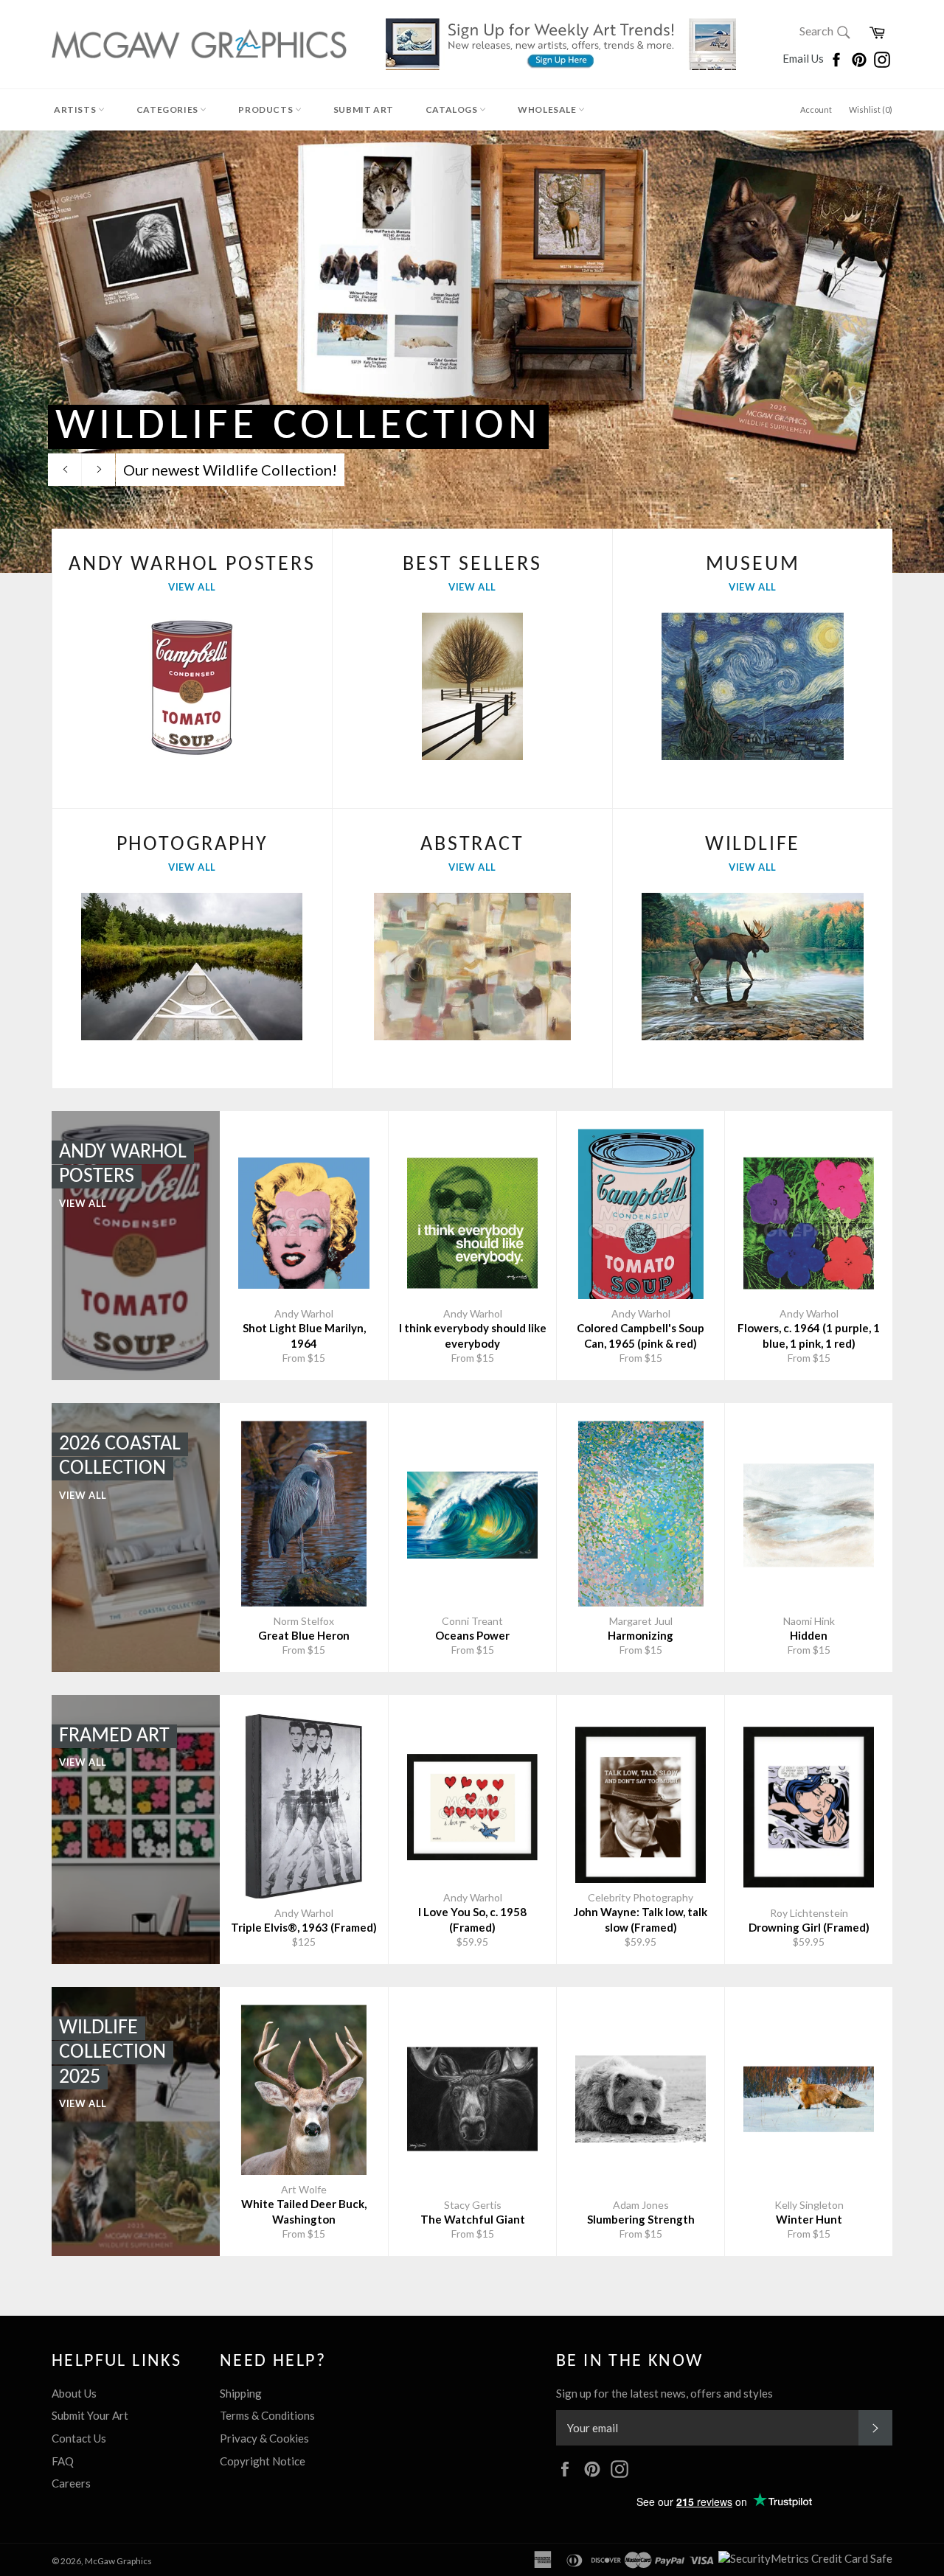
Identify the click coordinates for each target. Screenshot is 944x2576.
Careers (71, 2483)
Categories (169, 109)
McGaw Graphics (118, 2561)
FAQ (63, 2461)
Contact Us (79, 2438)
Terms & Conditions (267, 2415)
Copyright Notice (263, 2461)
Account (816, 109)
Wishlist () (871, 109)
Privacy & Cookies (264, 2438)
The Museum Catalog (399, 426)
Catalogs (452, 109)
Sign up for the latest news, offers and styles (664, 2393)
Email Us (804, 58)
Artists (76, 109)
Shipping (241, 2393)
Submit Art (364, 109)
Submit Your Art (90, 2415)
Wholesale (548, 109)
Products (266, 109)
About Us (74, 2393)
